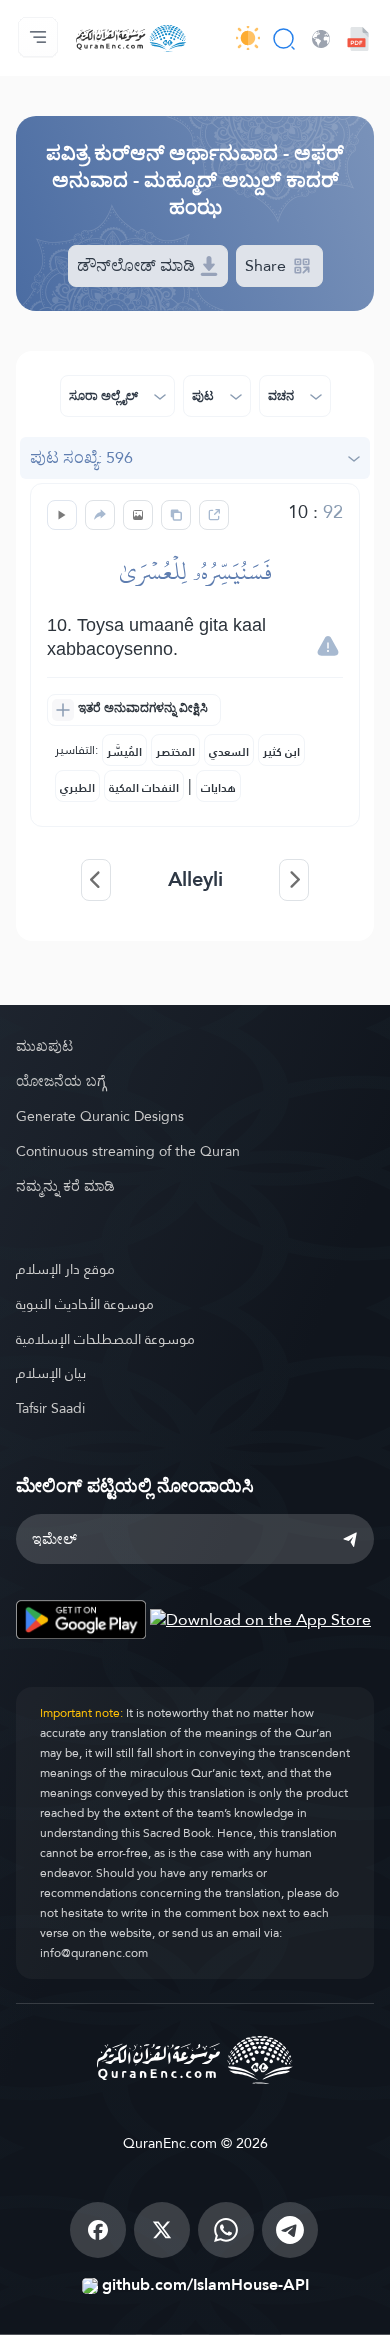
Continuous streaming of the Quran (128, 1151)
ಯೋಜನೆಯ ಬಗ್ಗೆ (61, 1081)
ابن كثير (281, 752)
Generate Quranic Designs (100, 1116)
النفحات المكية (144, 788)
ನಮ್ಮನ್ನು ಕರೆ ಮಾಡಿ (65, 1186)
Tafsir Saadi (50, 1408)
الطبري (77, 788)
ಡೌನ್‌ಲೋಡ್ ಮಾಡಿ (138, 265)
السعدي (229, 752)
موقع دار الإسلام (65, 1269)
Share (267, 265)
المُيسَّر (124, 752)
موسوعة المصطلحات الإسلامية (105, 1339)
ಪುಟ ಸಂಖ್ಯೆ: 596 (81, 457)
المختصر (175, 752)
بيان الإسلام (51, 1373)
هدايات (218, 788)
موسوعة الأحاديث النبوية (85, 1304)
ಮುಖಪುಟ (44, 1046)
